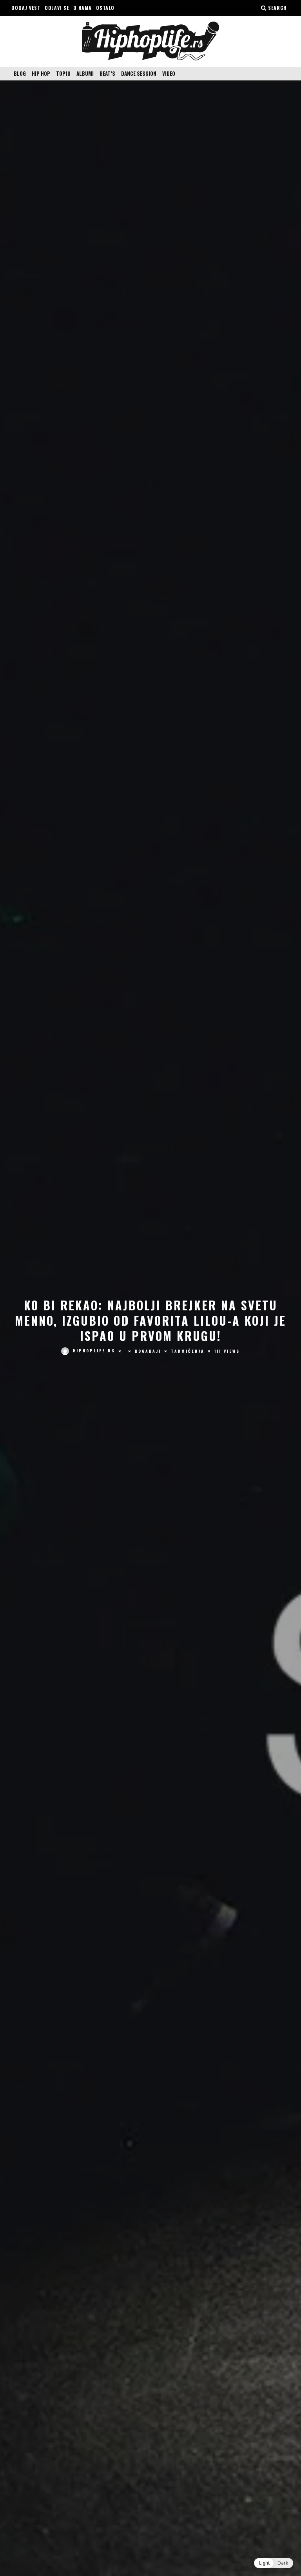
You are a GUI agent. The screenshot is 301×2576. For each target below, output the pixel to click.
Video (169, 73)
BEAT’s (107, 73)
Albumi (85, 73)
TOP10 (63, 73)
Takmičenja (188, 1351)
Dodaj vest (26, 8)
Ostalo (105, 8)
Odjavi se (57, 8)
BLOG (20, 73)
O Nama (83, 8)
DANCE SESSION (139, 73)
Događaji (148, 1351)
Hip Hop (41, 73)
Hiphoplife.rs (94, 1351)
